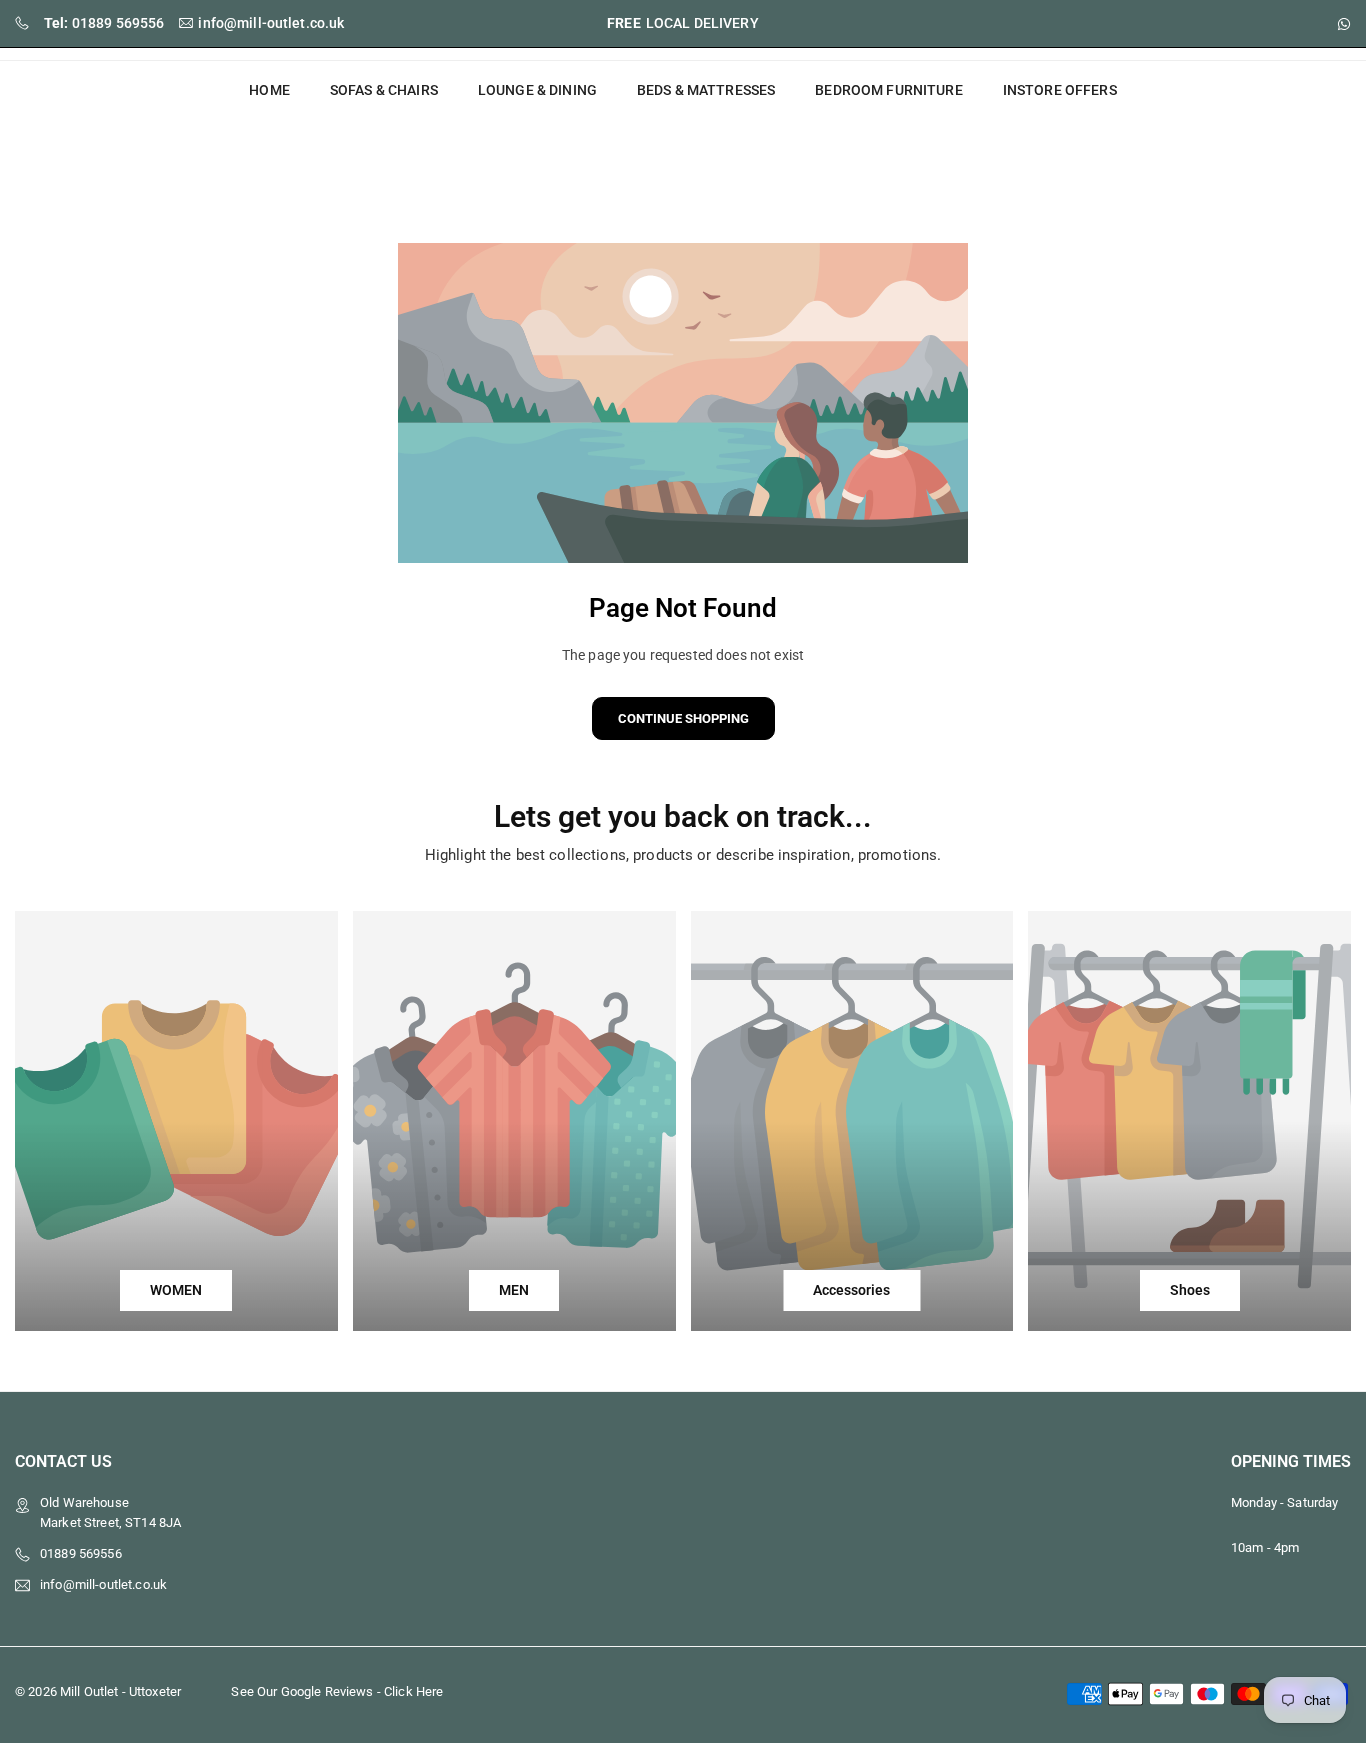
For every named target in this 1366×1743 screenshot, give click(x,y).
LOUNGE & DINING (537, 90)
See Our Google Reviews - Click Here (337, 1691)
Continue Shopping (683, 718)
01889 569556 (104, 23)
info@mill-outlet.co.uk (271, 23)
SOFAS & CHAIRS (384, 90)
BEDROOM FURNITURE (888, 90)
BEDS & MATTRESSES (706, 90)
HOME (269, 90)
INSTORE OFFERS (1060, 90)
